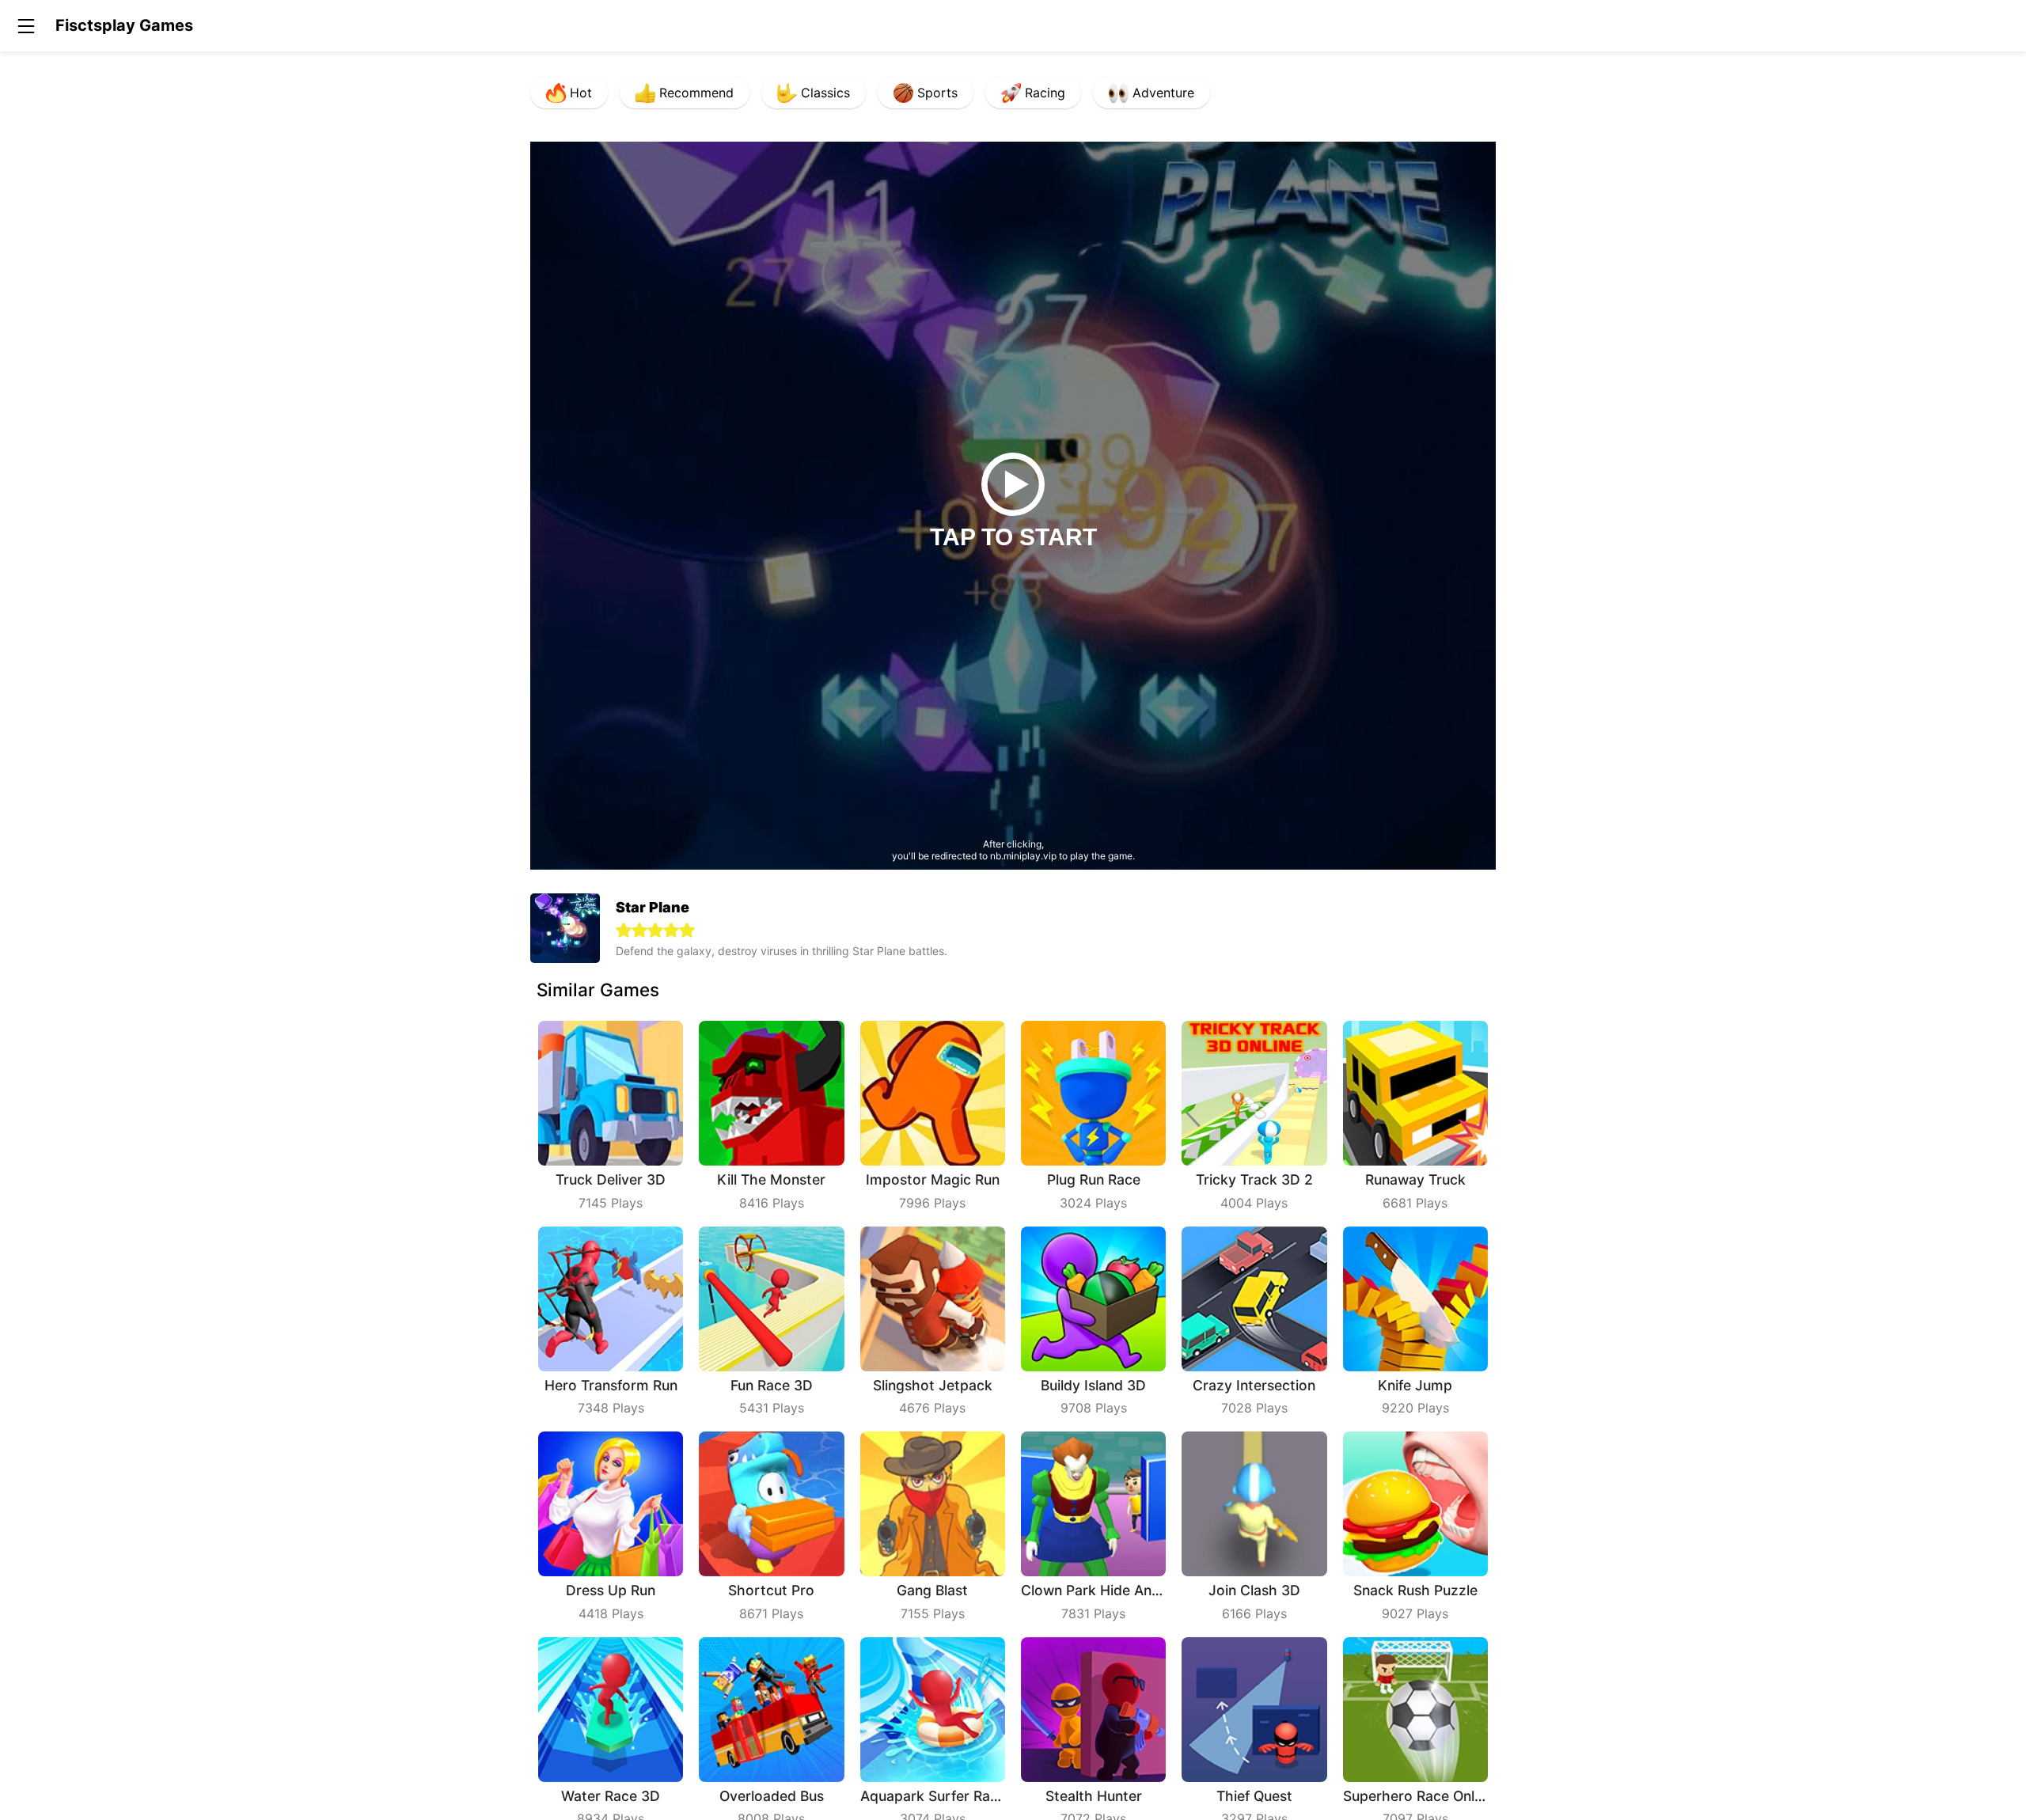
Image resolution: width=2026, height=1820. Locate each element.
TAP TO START (1013, 537)
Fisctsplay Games (124, 25)
